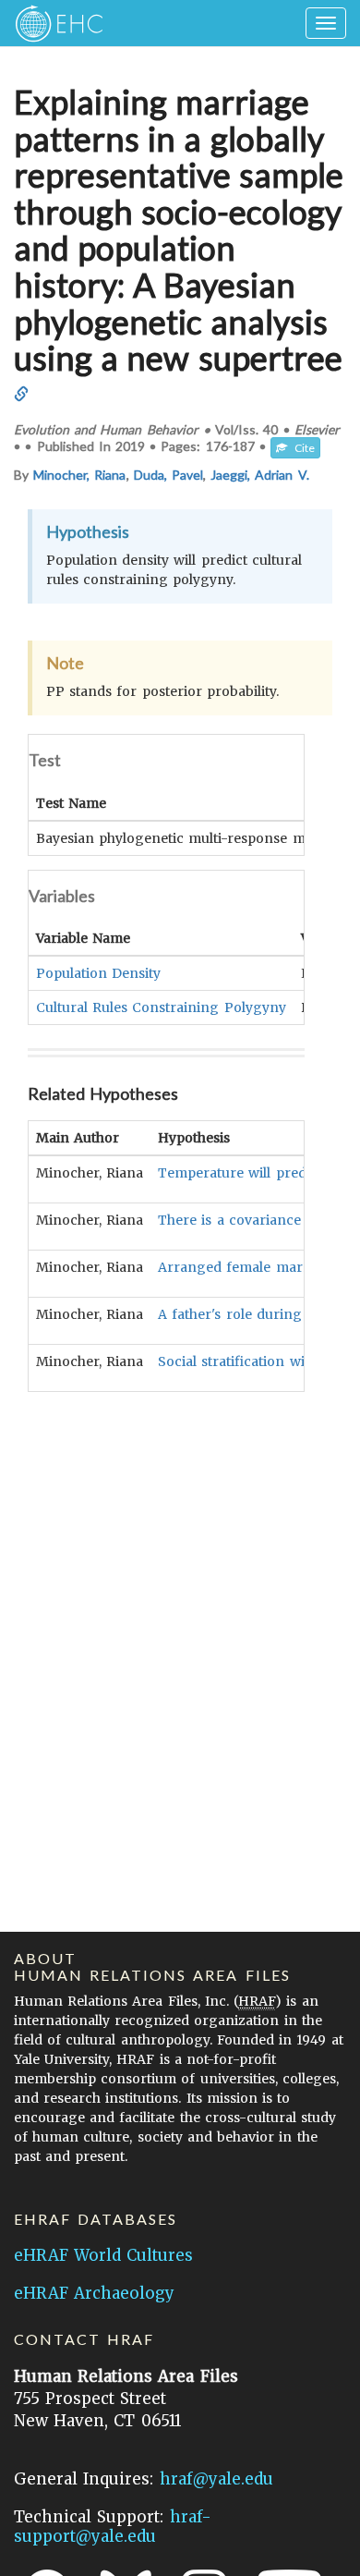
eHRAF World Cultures (103, 2255)
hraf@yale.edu (216, 2479)
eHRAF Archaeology (94, 2293)
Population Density (98, 973)
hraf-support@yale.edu (113, 2527)
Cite (301, 448)
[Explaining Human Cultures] (53, 23)
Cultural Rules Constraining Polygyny (161, 1007)
